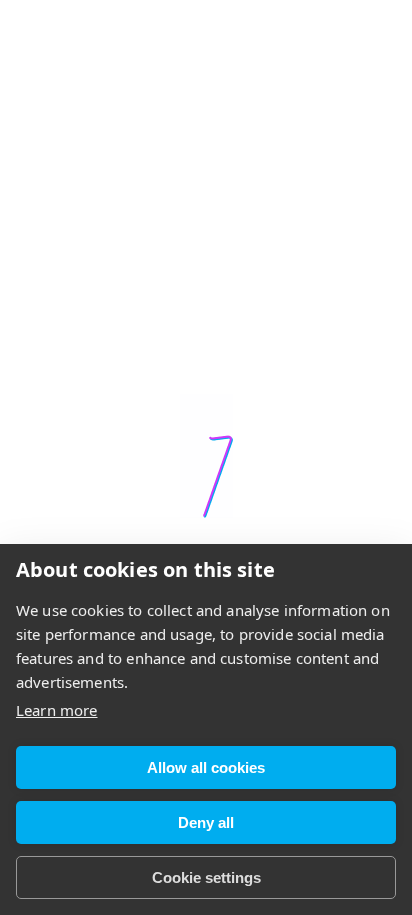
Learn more (57, 710)
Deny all (206, 822)
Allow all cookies (206, 767)
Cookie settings (206, 877)
